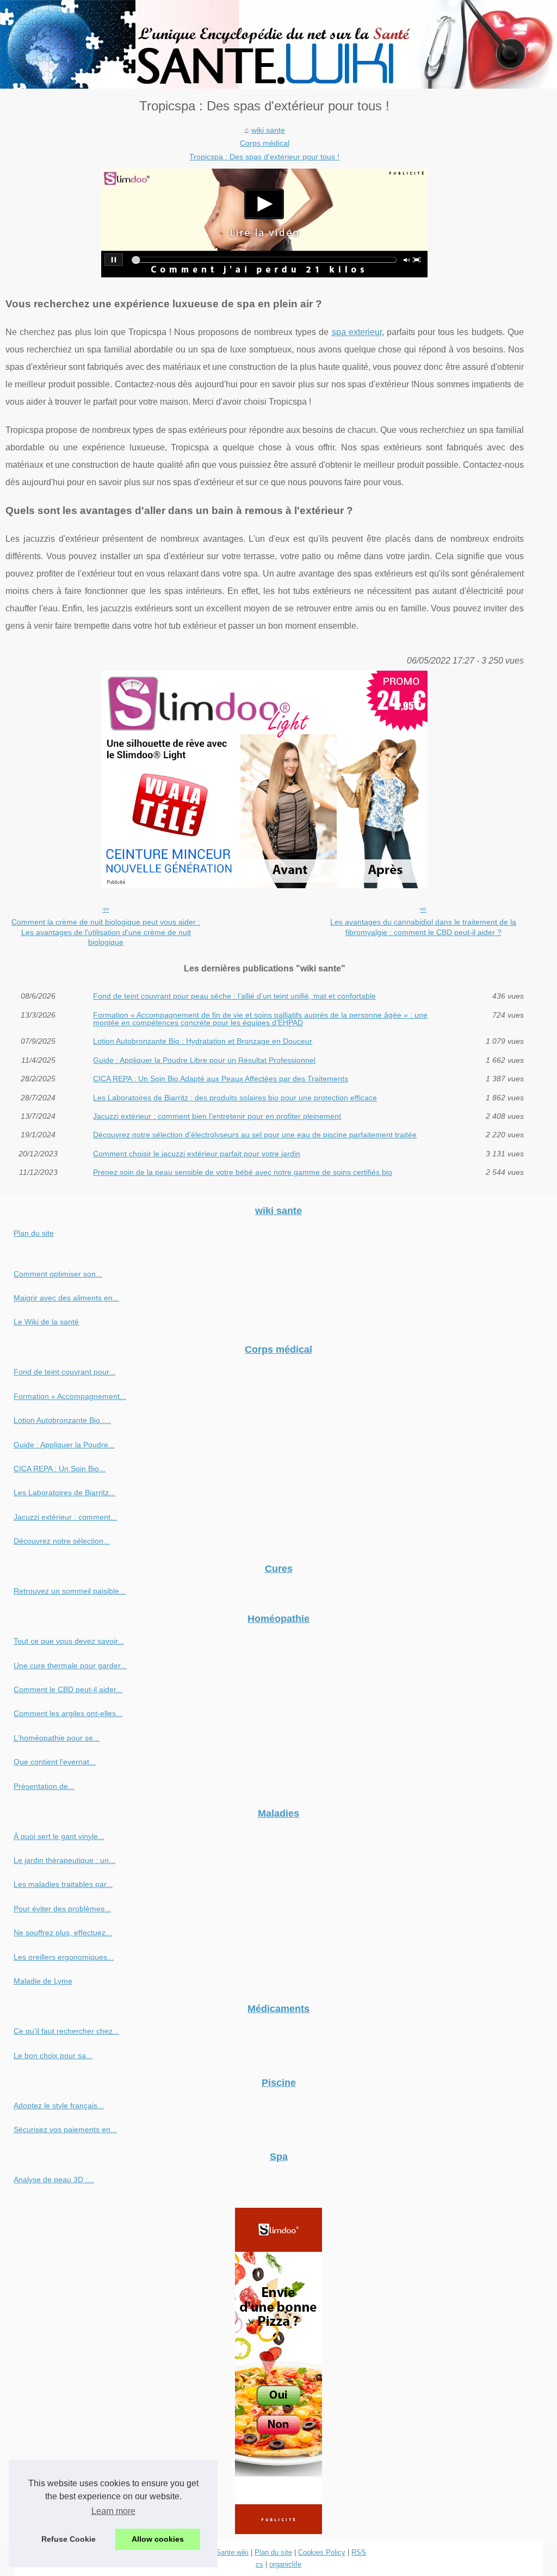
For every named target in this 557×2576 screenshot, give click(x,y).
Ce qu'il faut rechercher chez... (66, 2031)
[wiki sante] (278, 44)
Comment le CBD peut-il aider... (68, 1689)
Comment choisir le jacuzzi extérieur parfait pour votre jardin (197, 1154)
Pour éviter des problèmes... (62, 1909)
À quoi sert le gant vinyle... (59, 1836)
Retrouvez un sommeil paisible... (70, 1591)
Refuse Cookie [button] (69, 2539)
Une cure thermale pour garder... (70, 1665)
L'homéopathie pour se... (57, 1738)
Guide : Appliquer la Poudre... (64, 1445)
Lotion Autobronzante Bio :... (62, 1420)
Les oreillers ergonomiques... (64, 1957)
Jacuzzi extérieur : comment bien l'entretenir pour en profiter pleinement (217, 1116)
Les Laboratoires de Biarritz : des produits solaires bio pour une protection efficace (235, 1098)
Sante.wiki (232, 2552)
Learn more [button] (113, 2511)
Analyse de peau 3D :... (54, 2179)
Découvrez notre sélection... (62, 1541)
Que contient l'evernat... (55, 1762)
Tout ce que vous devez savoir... (69, 1641)
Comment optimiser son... (58, 1274)
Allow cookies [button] (158, 2539)
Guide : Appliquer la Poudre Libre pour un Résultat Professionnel (204, 1060)
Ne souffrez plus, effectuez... (63, 1933)
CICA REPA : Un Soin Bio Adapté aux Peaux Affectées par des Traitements (221, 1079)
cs (259, 2564)
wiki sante (268, 130)
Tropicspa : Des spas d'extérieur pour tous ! (264, 157)
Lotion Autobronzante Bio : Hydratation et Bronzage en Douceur (203, 1041)
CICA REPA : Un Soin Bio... (60, 1469)
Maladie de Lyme (43, 1981)
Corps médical (265, 143)
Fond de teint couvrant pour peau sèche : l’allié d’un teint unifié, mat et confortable (234, 996)
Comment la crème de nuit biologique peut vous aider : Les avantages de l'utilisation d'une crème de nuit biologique (106, 932)
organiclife (285, 2564)
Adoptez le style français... (59, 2106)
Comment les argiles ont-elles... (68, 1713)
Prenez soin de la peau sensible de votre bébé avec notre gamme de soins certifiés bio (243, 1172)
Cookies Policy (322, 2552)
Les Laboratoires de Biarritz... (64, 1493)
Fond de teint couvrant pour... (64, 1372)
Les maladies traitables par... (63, 1884)
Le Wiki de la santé (46, 1322)
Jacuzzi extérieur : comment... (65, 1517)
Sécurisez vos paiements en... (65, 2129)
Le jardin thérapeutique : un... (64, 1860)
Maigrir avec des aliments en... (66, 1298)
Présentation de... (44, 1786)
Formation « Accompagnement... (70, 1396)
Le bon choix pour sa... (53, 2055)
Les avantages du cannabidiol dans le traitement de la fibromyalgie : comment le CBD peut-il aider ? (423, 927)
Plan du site (34, 1233)
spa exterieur (357, 332)
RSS (359, 2552)
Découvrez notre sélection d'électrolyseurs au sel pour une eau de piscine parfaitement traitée (255, 1135)
